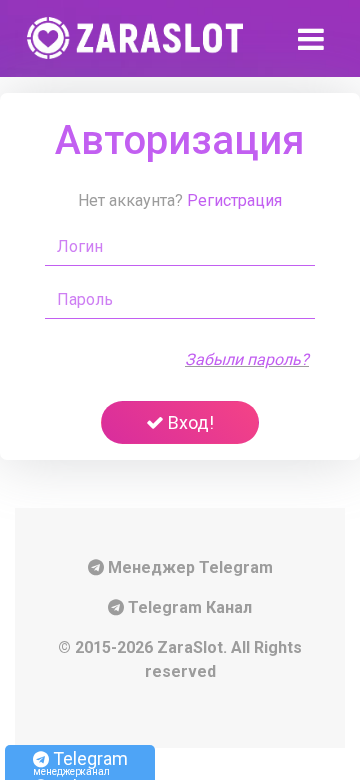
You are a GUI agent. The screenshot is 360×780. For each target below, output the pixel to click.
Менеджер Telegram (188, 567)
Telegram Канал (188, 607)
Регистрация (234, 200)
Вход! (189, 422)
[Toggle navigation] (315, 38)
